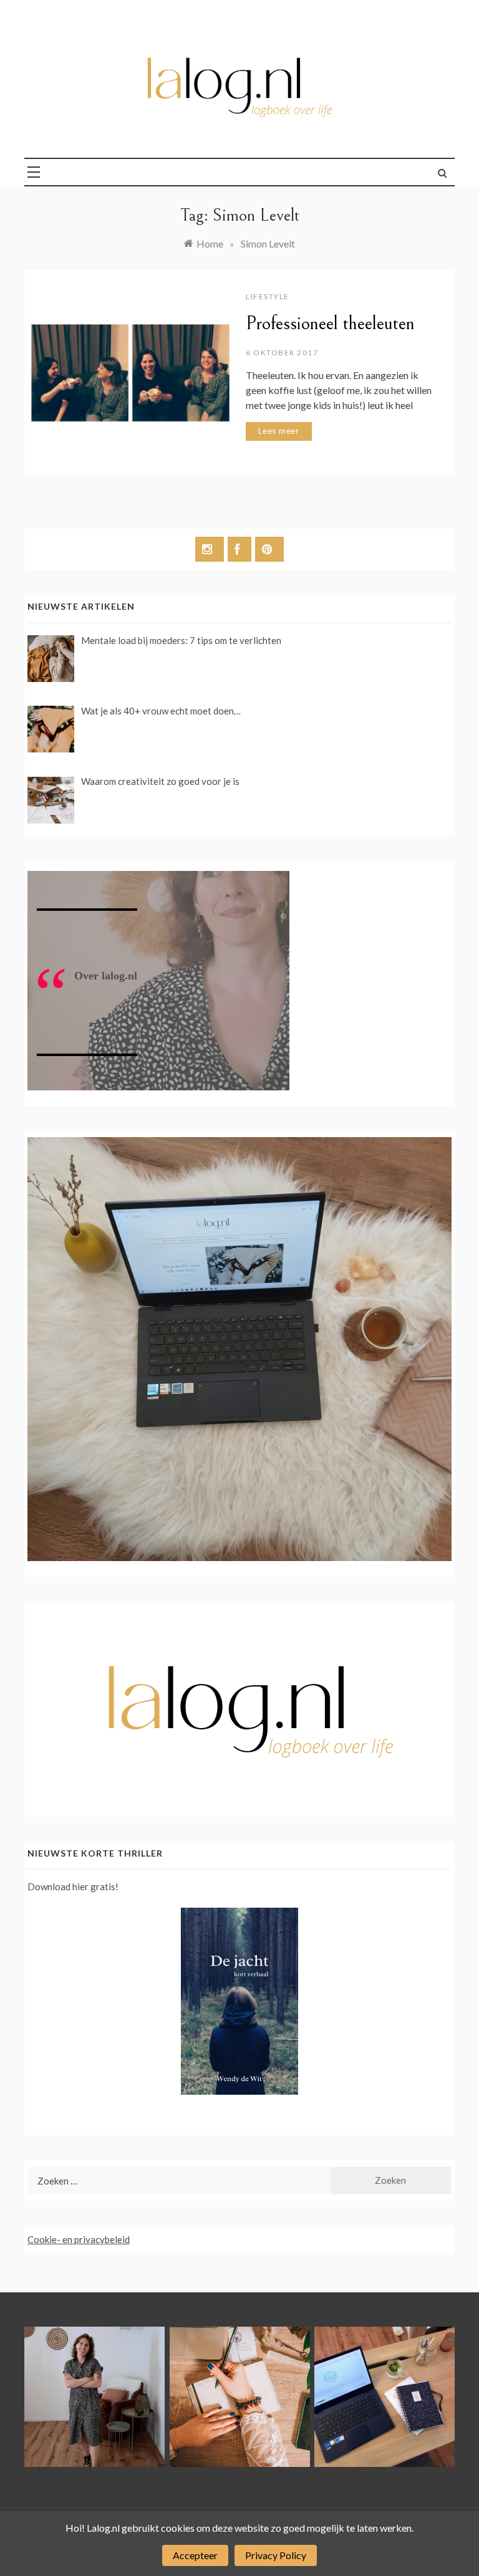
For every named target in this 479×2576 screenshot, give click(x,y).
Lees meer (279, 431)
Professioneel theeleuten (330, 324)
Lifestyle (268, 296)
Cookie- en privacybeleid (79, 2239)
